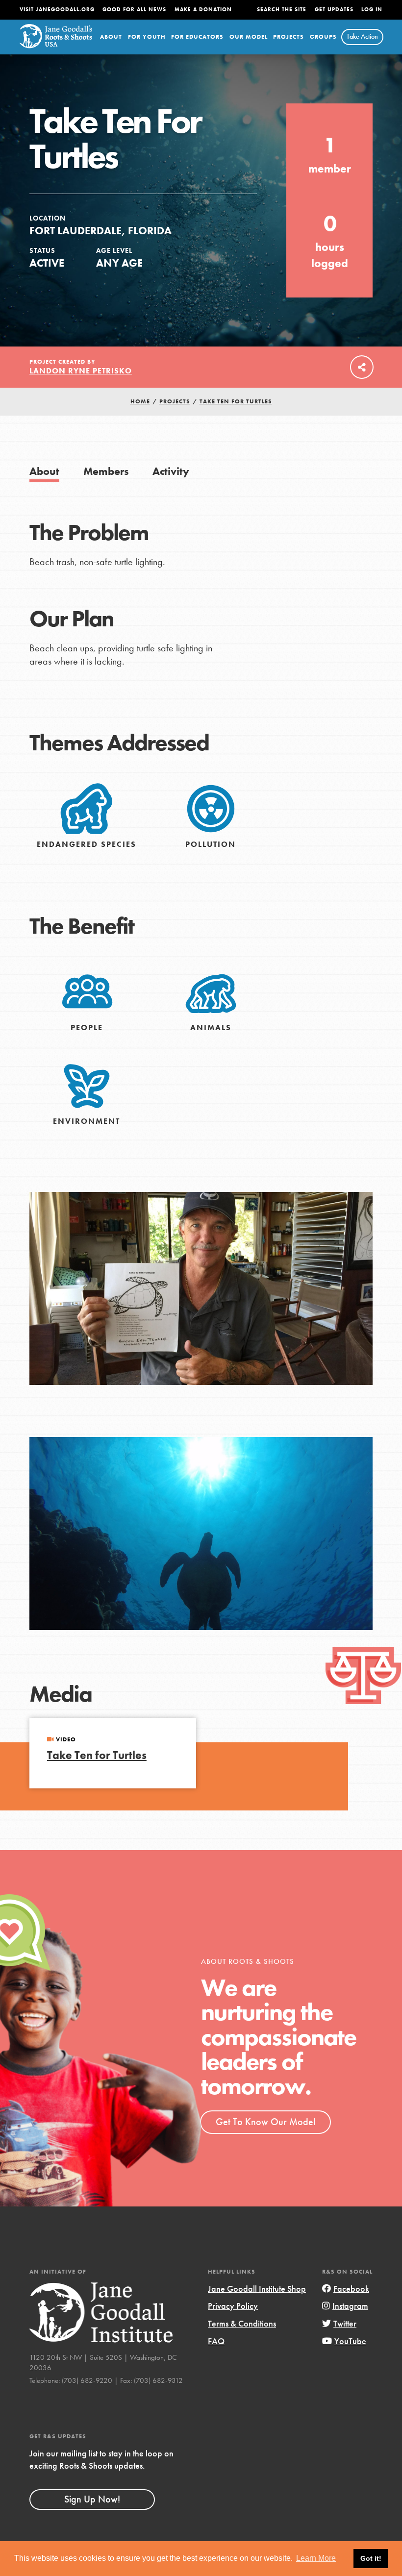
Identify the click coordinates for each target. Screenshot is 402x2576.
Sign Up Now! (92, 2499)
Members (106, 471)
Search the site (282, 10)
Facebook (351, 2289)
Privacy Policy (233, 2306)
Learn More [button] (316, 2558)
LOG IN (372, 10)
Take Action (362, 36)
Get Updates (334, 10)
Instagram (350, 2306)
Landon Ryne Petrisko (81, 371)
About (111, 37)
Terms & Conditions (242, 2323)
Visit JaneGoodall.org (57, 10)
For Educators (197, 37)
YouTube (350, 2341)
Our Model (249, 37)
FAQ (216, 2341)
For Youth (147, 37)
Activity (171, 471)
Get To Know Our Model (265, 2122)
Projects (289, 37)
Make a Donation (203, 10)
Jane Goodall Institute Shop (257, 2289)
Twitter (345, 2323)
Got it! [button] (371, 2558)
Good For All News (134, 10)
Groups (323, 37)
